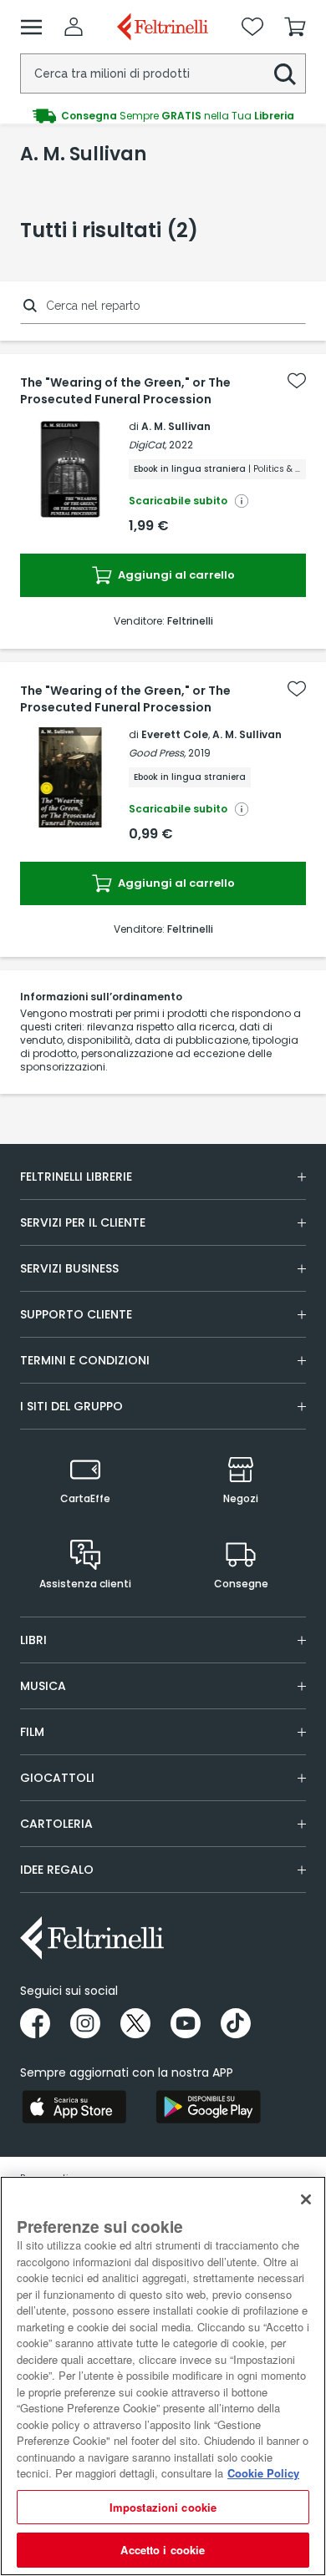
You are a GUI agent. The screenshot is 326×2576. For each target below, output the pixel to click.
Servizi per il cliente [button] (83, 1222)
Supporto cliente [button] (76, 1314)
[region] (163, 2376)
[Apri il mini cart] (295, 27)
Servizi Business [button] (69, 1268)
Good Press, (157, 753)
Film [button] (32, 1732)
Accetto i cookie (163, 2550)
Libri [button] (33, 1640)
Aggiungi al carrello (175, 575)
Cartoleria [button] (56, 1824)
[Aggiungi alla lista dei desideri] (297, 381)
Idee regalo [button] (57, 1870)
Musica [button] (43, 1686)
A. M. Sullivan (176, 426)
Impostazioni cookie (163, 2507)
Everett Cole (175, 734)
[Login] (74, 27)
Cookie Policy (263, 2473)
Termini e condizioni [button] (85, 1360)
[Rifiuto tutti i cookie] (306, 2199)
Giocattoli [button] (57, 1778)
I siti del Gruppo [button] (71, 1406)
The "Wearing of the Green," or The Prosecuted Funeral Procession (125, 391)
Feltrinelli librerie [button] (76, 1177)
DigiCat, (148, 445)
